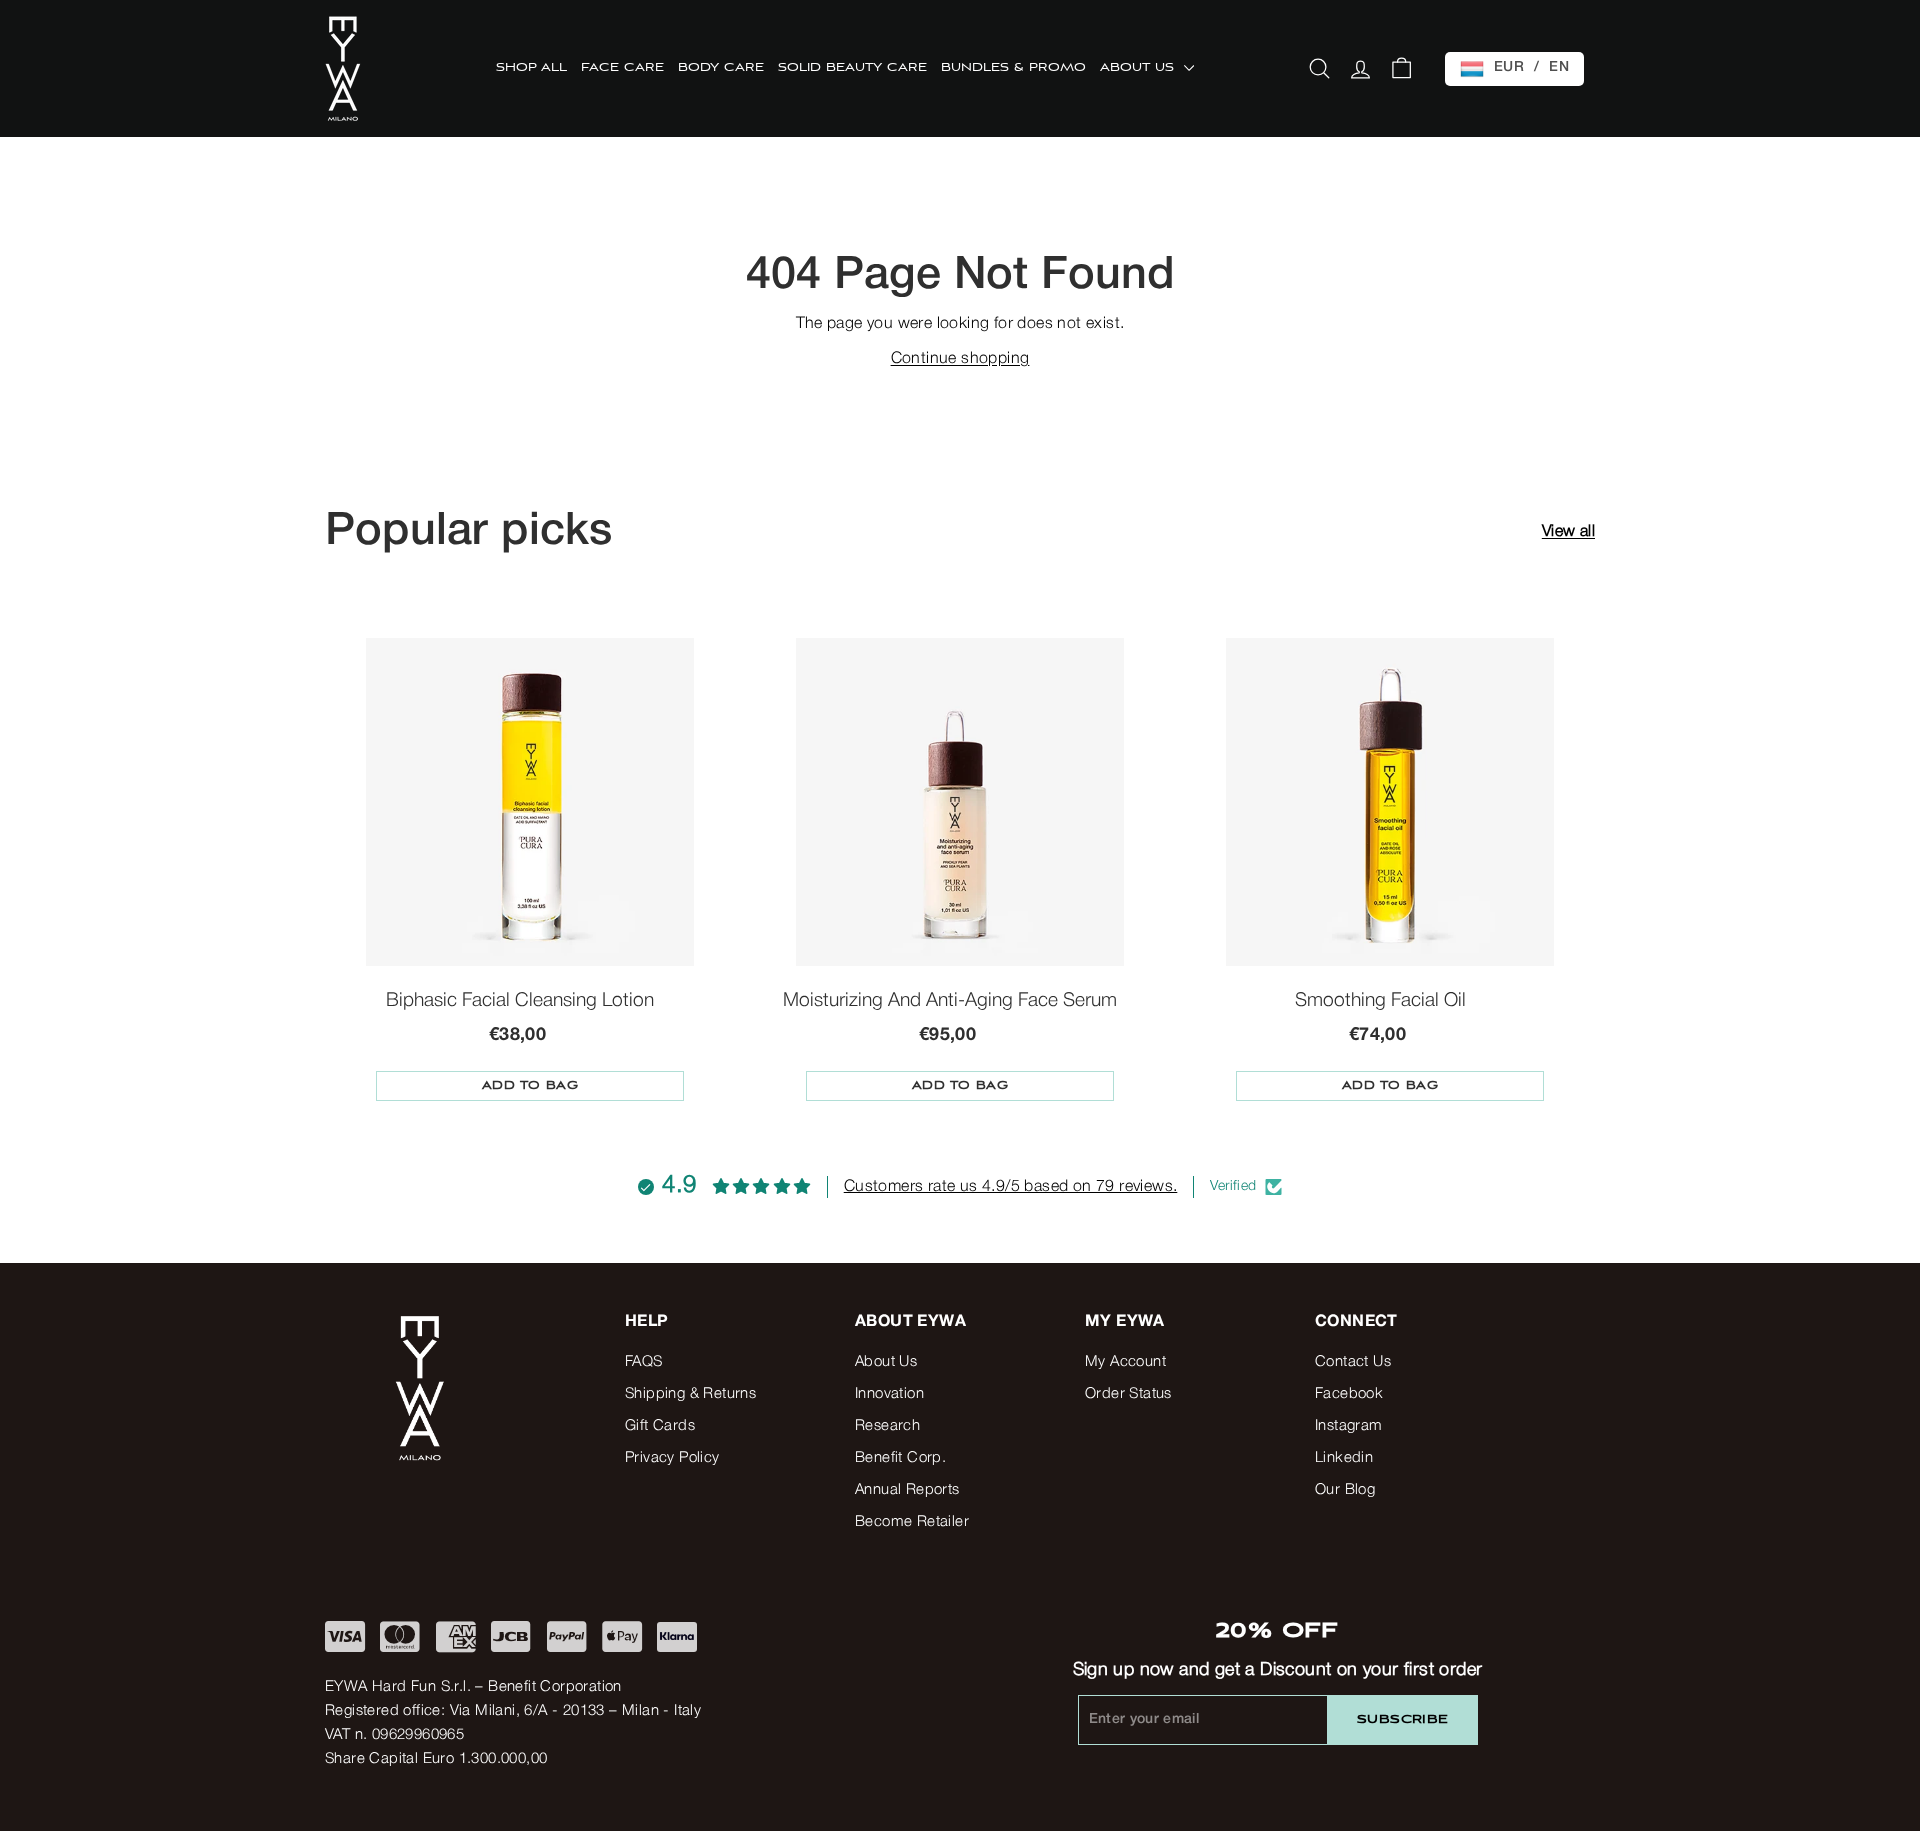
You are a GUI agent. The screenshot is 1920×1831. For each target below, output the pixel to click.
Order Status (1128, 1394)
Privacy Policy (672, 1458)
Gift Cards (660, 1426)
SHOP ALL (531, 68)
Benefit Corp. (900, 1458)
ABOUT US (1139, 68)
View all (1568, 532)
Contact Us (1353, 1362)
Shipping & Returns (690, 1394)
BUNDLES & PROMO (1013, 68)
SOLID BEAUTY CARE (852, 68)
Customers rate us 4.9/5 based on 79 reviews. (1011, 1187)
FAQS (644, 1362)
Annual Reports (907, 1490)
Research (887, 1426)
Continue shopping (960, 359)
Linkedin (1344, 1458)
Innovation (889, 1394)
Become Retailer (912, 1522)
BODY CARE (721, 68)
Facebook (1349, 1394)
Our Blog (1345, 1490)
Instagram (1349, 1426)
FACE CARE (622, 68)
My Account (1125, 1362)
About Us (886, 1362)
